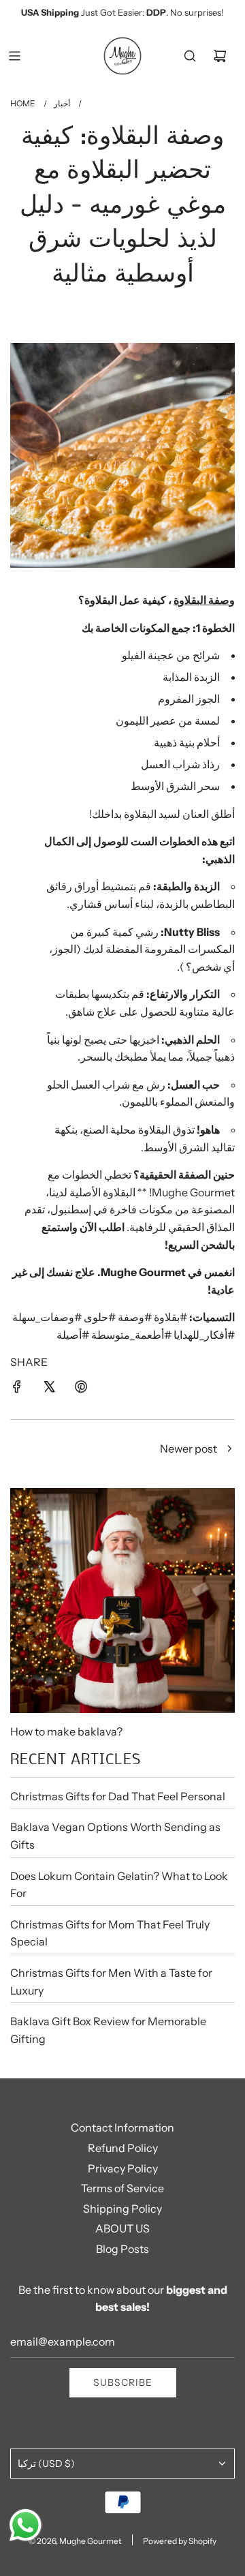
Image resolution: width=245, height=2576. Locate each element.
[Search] (190, 56)
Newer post (189, 1449)
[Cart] (220, 56)
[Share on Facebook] (17, 1387)
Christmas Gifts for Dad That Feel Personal (118, 1796)
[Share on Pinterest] (81, 1387)
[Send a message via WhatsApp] (26, 2525)
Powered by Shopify (180, 2541)
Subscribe (123, 2382)
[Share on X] (49, 1387)
